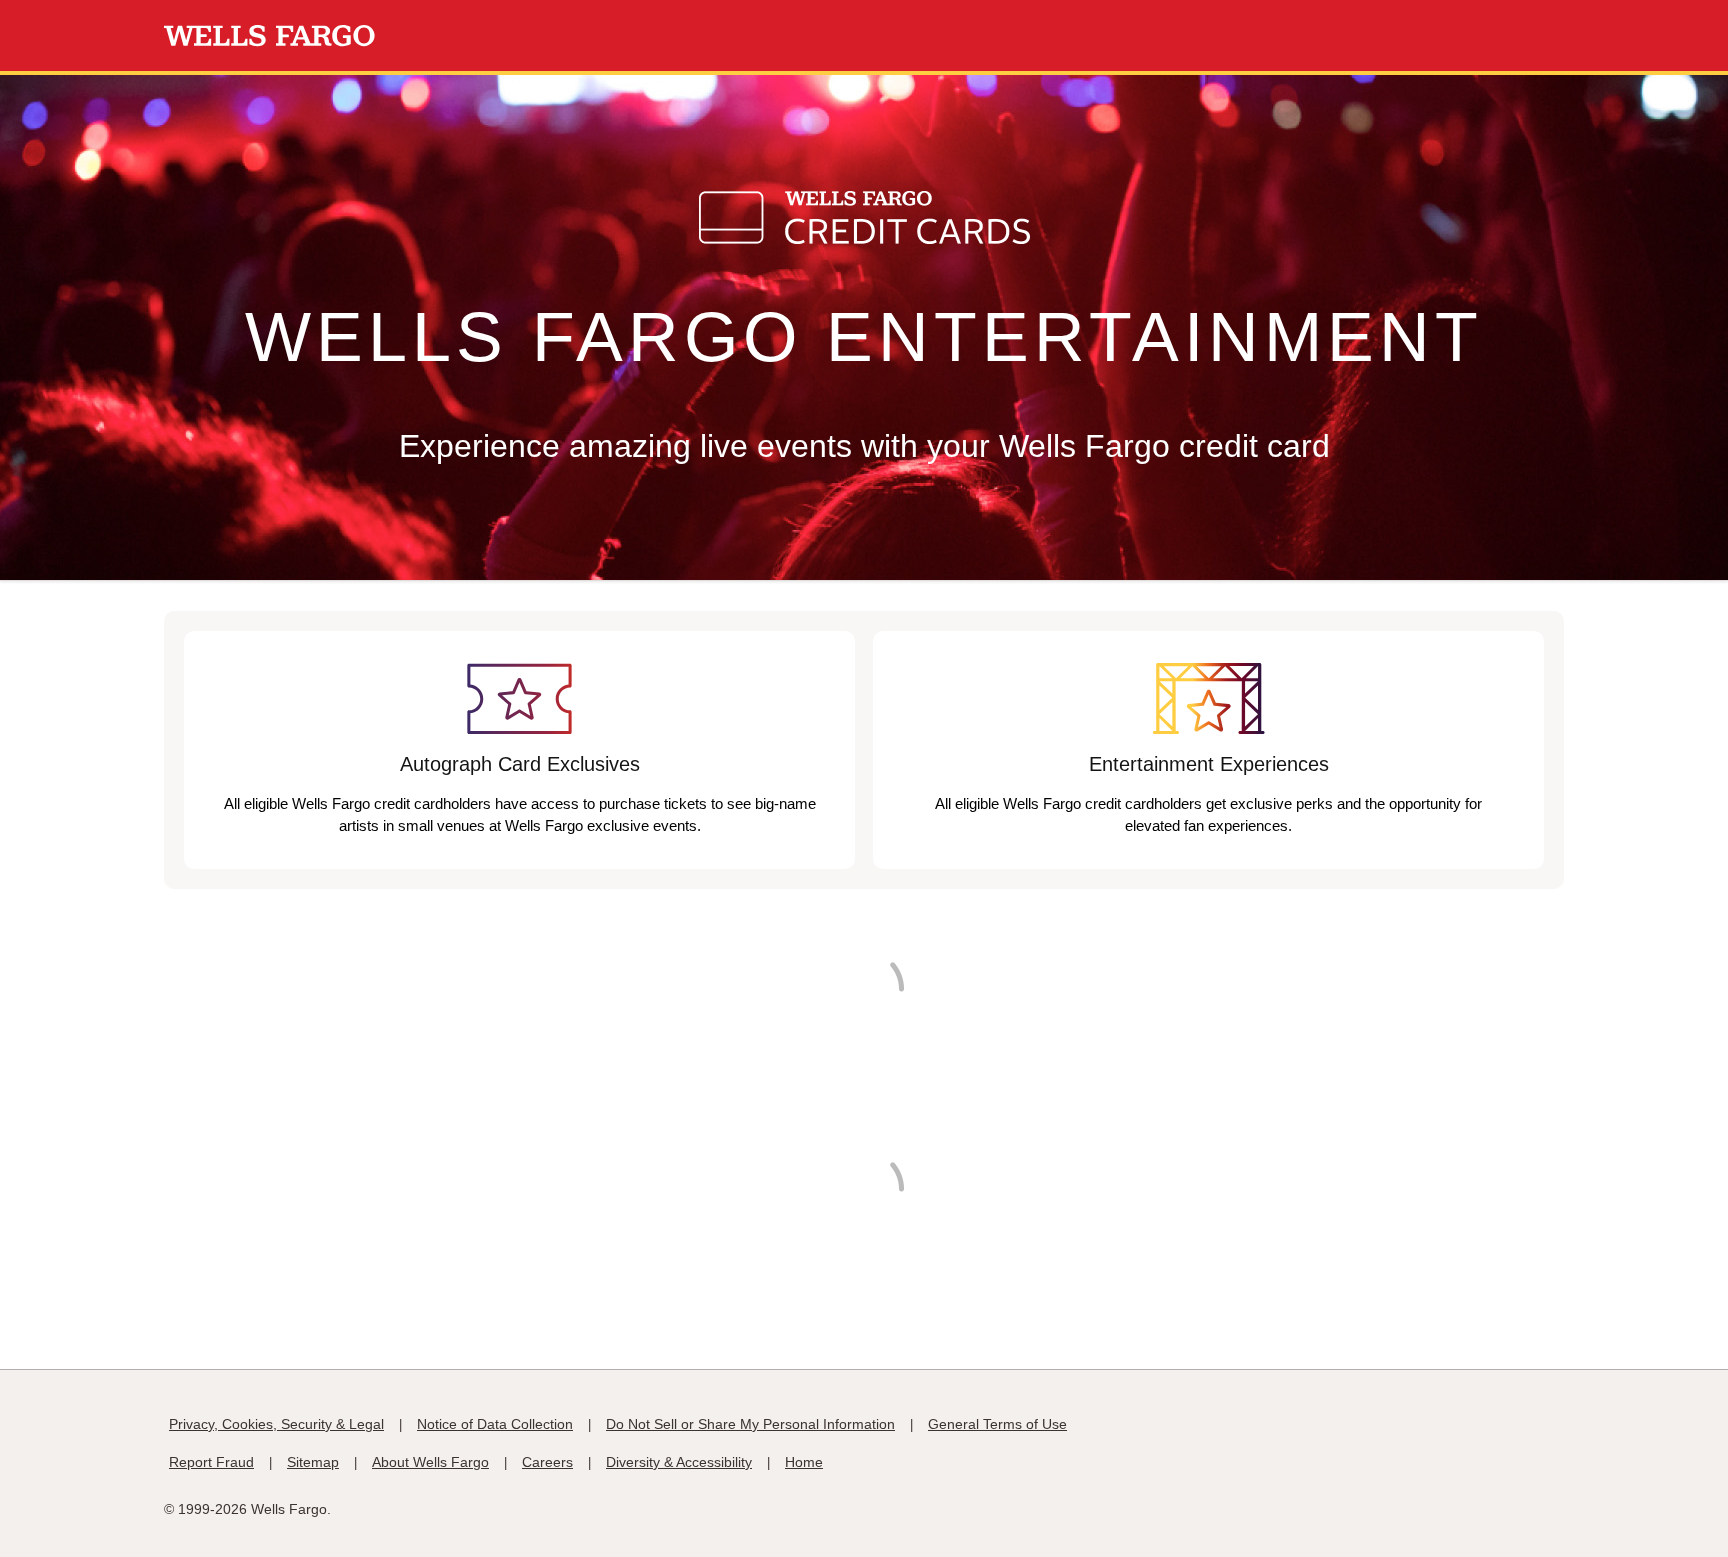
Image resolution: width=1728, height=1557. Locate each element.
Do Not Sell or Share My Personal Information (750, 1424)
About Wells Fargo (430, 1462)
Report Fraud (211, 1462)
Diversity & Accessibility (679, 1462)
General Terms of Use (997, 1424)
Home (804, 1462)
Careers (547, 1462)
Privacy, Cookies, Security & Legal (276, 1424)
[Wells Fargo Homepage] (269, 36)
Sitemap (313, 1462)
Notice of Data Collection (495, 1424)
